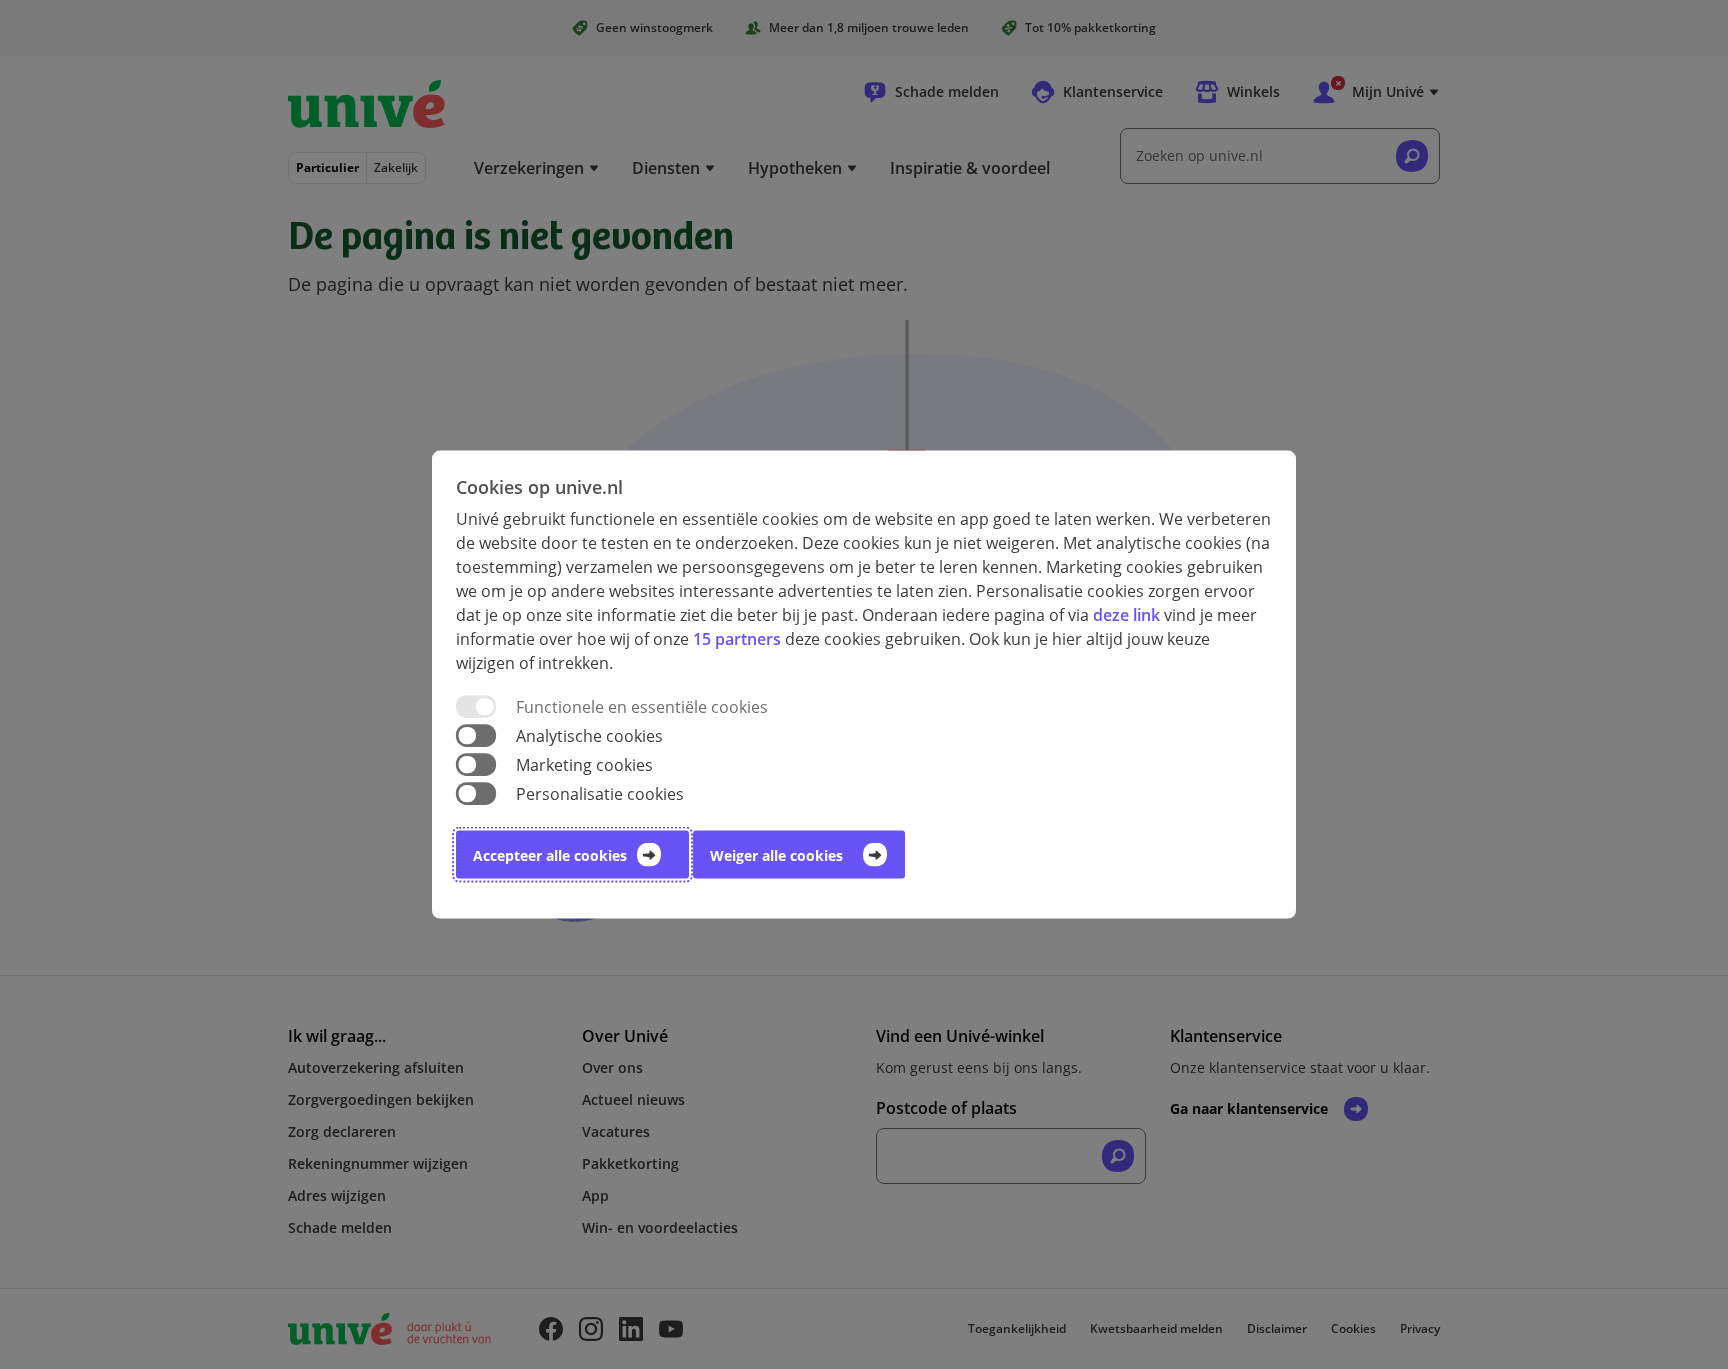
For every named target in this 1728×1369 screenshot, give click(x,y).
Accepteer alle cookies (550, 855)
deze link (1126, 614)
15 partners (737, 638)
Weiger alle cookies (776, 855)
